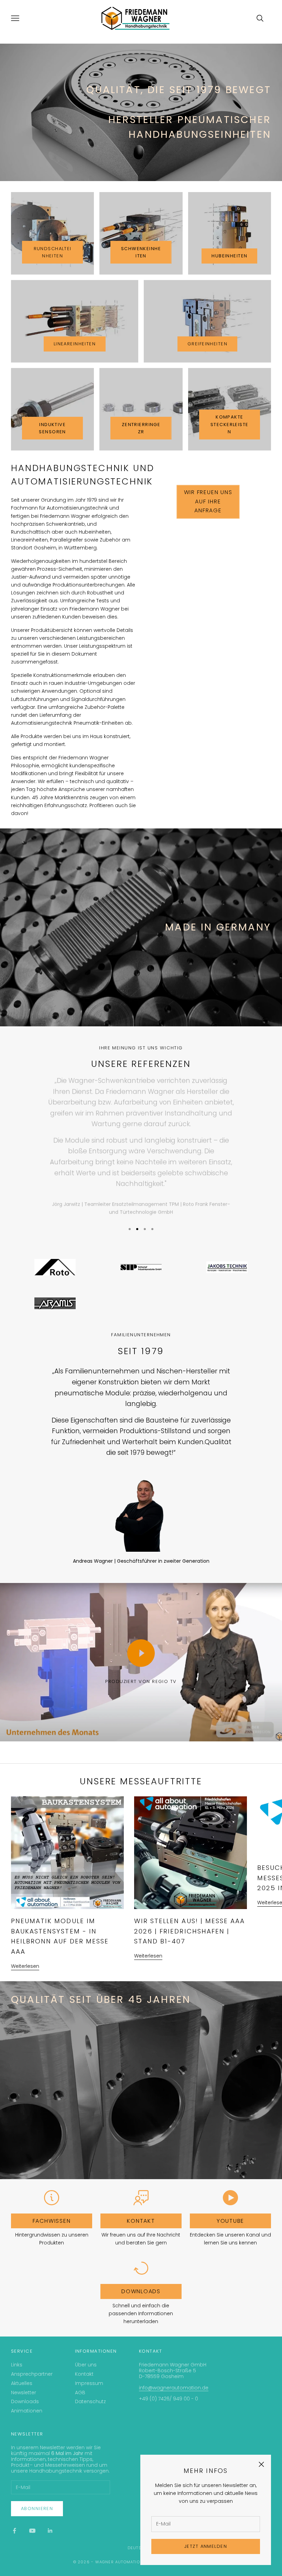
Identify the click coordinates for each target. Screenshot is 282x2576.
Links (17, 2365)
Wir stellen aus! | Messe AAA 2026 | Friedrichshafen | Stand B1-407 (189, 1931)
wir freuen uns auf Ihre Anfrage (208, 502)
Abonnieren (37, 2508)
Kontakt (141, 2221)
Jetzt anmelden (206, 2546)
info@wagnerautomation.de (174, 2388)
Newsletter (24, 2393)
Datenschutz (90, 2401)
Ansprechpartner (32, 2374)
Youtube (230, 2221)
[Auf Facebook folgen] (14, 2531)
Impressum (89, 2383)
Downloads (141, 2291)
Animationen (27, 2411)
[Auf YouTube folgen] (32, 2531)
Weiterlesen (25, 1966)
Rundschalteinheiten (53, 252)
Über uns (86, 2365)
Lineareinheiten (75, 344)
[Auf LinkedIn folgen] (50, 2531)
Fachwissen (52, 2221)
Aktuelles (22, 2383)
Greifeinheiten (207, 344)
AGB (80, 2393)
